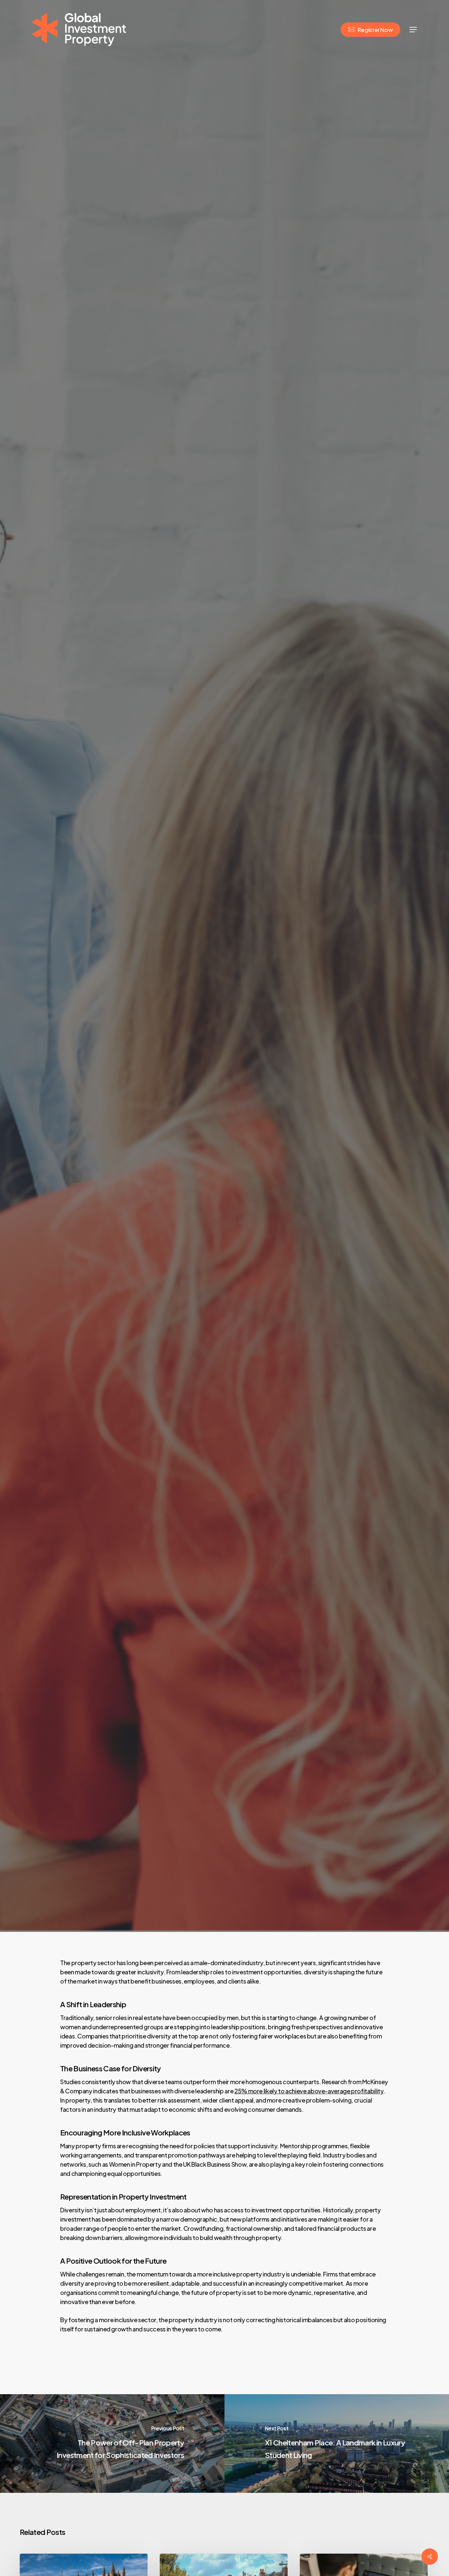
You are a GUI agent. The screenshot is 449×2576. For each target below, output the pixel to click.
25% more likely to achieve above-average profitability (309, 2091)
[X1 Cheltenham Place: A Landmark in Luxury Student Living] (337, 2444)
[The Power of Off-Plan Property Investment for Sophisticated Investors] (112, 2444)
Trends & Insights (225, 994)
